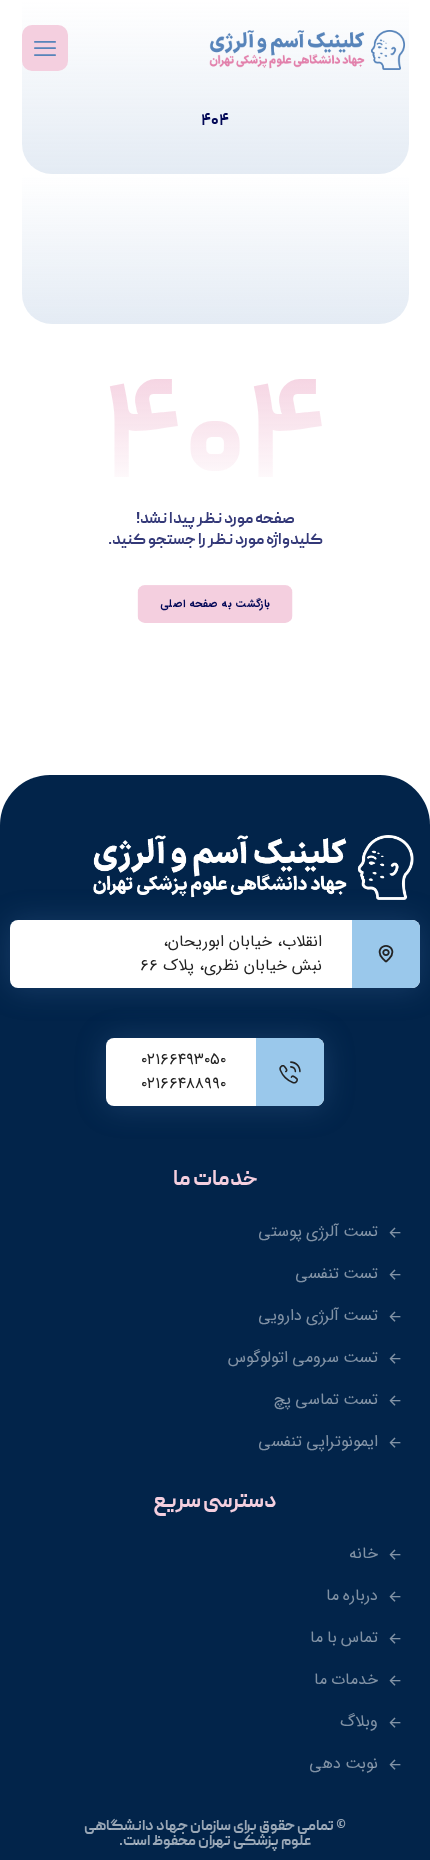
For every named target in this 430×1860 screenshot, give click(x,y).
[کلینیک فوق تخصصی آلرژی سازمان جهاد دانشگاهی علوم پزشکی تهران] (309, 50)
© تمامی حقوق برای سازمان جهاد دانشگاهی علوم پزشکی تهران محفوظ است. (215, 1834)
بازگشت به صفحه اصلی (215, 603)
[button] (45, 48)
